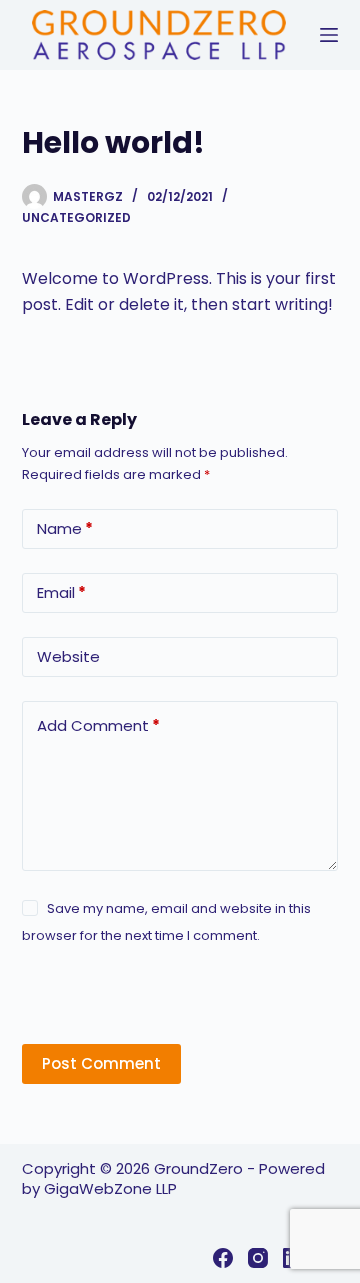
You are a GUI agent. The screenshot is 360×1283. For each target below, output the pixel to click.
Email (61, 592)
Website (68, 656)
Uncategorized (76, 217)
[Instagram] (258, 1258)
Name (65, 528)
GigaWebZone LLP (110, 1188)
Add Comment (98, 725)
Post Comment (101, 1063)
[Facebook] (223, 1258)
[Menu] (329, 35)
